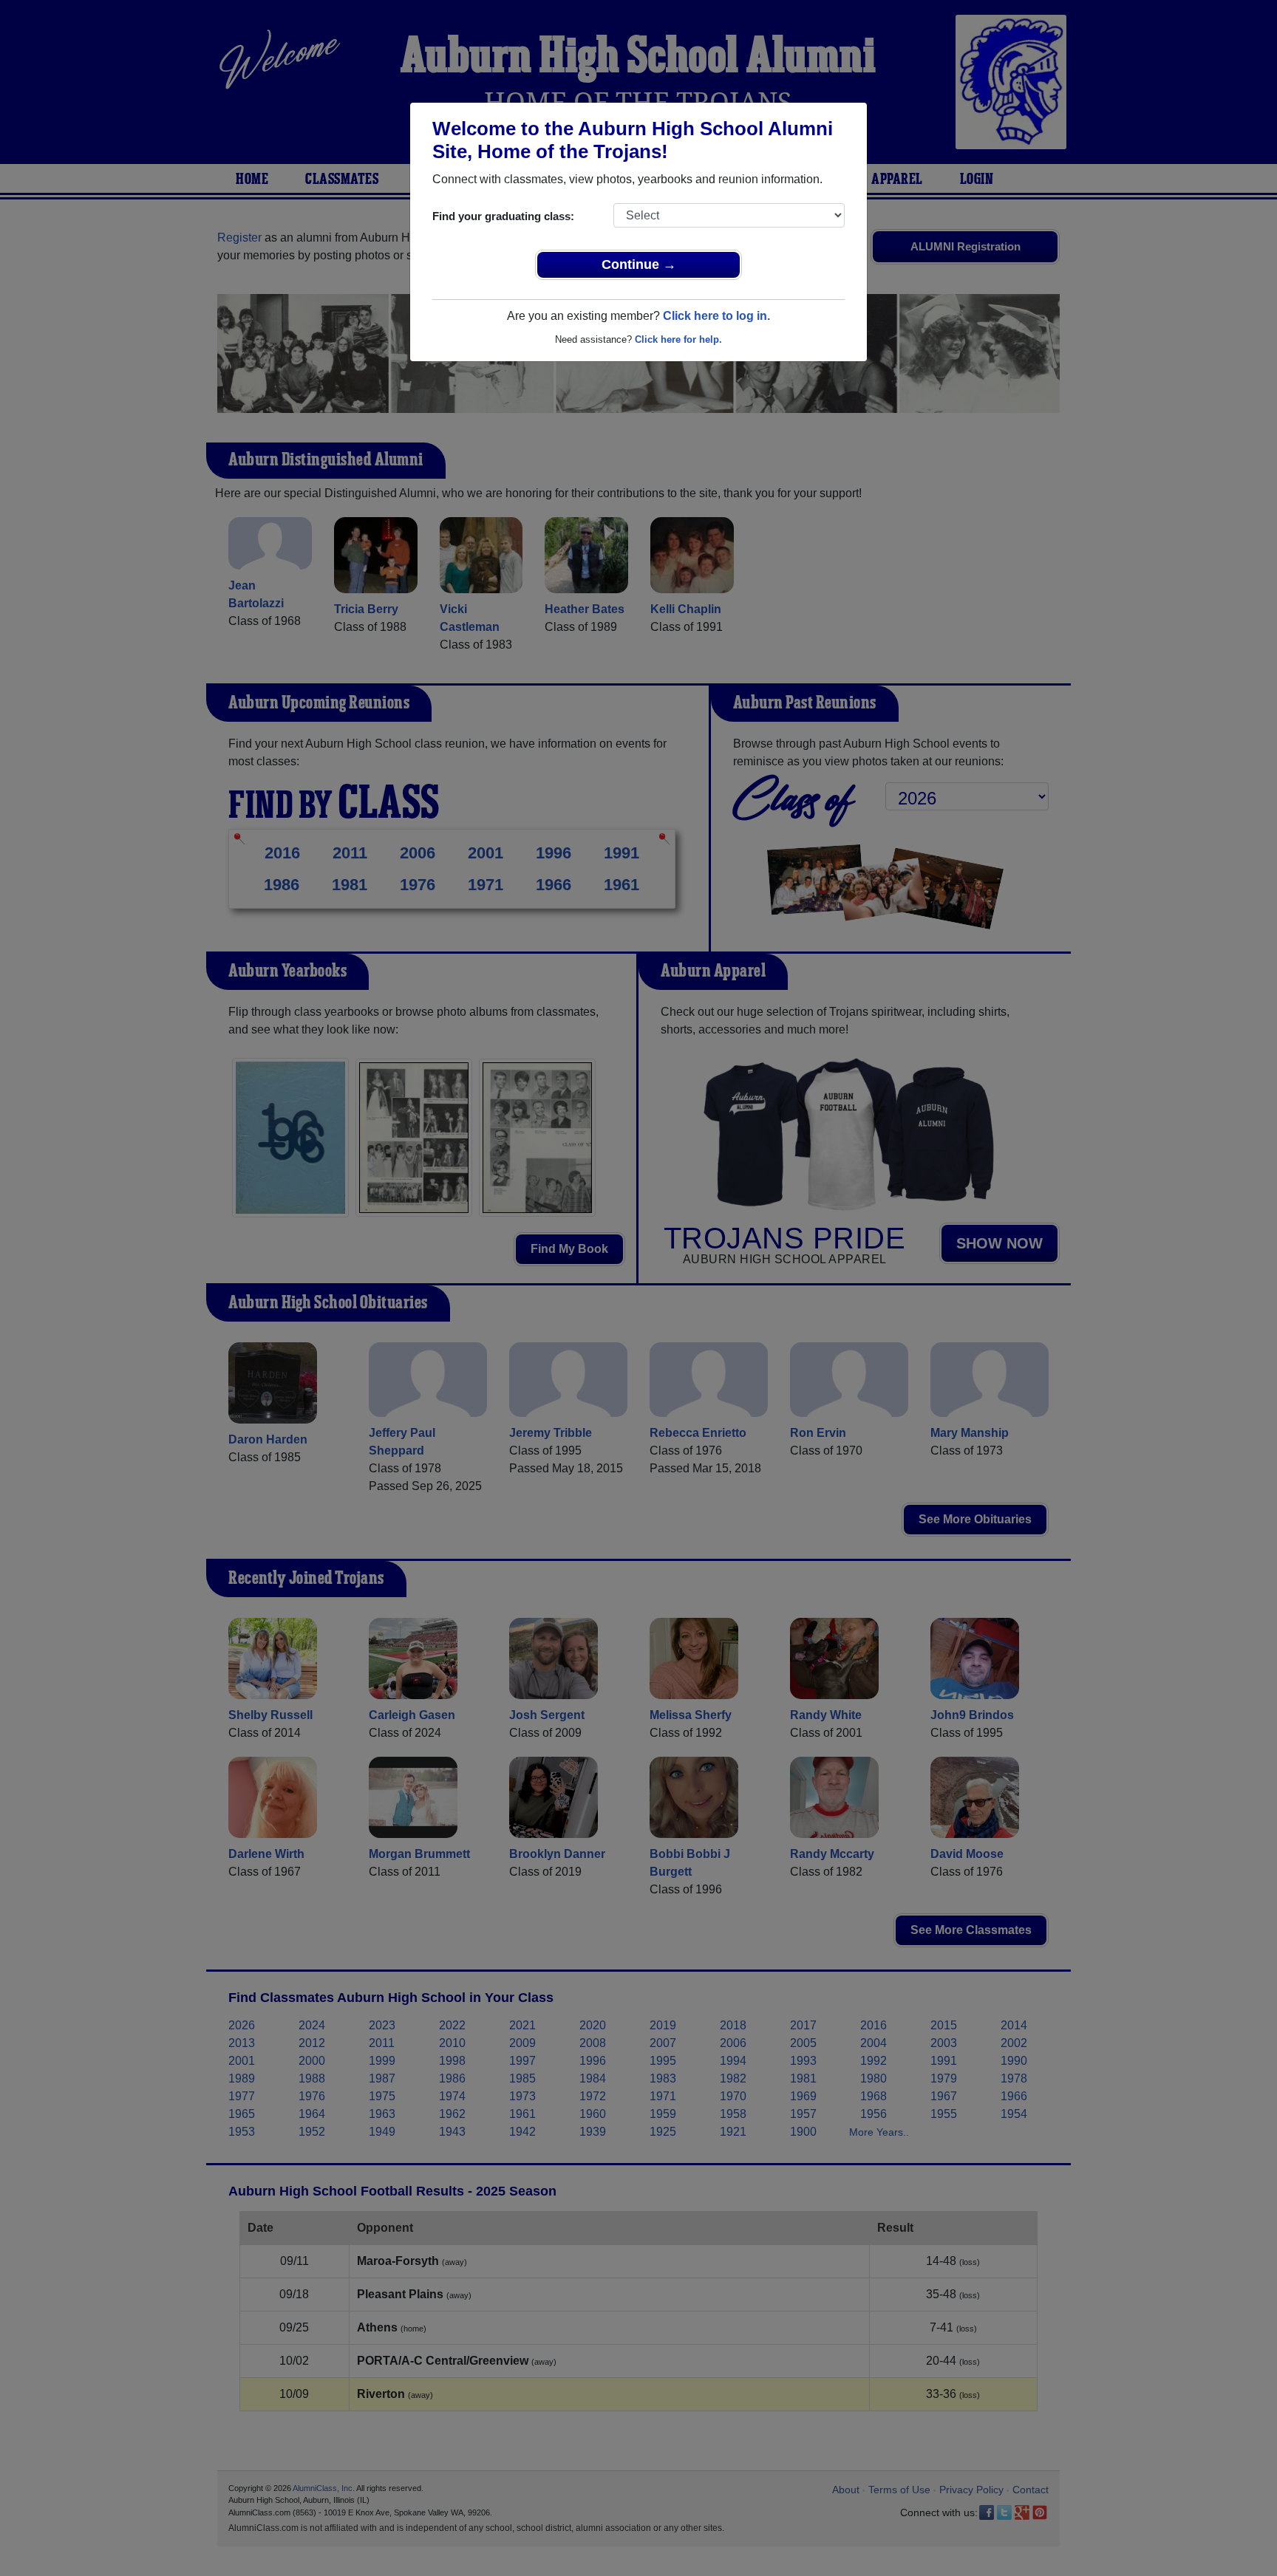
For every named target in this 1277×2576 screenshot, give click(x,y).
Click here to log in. (716, 316)
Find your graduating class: (503, 216)
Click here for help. (678, 339)
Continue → (639, 264)
